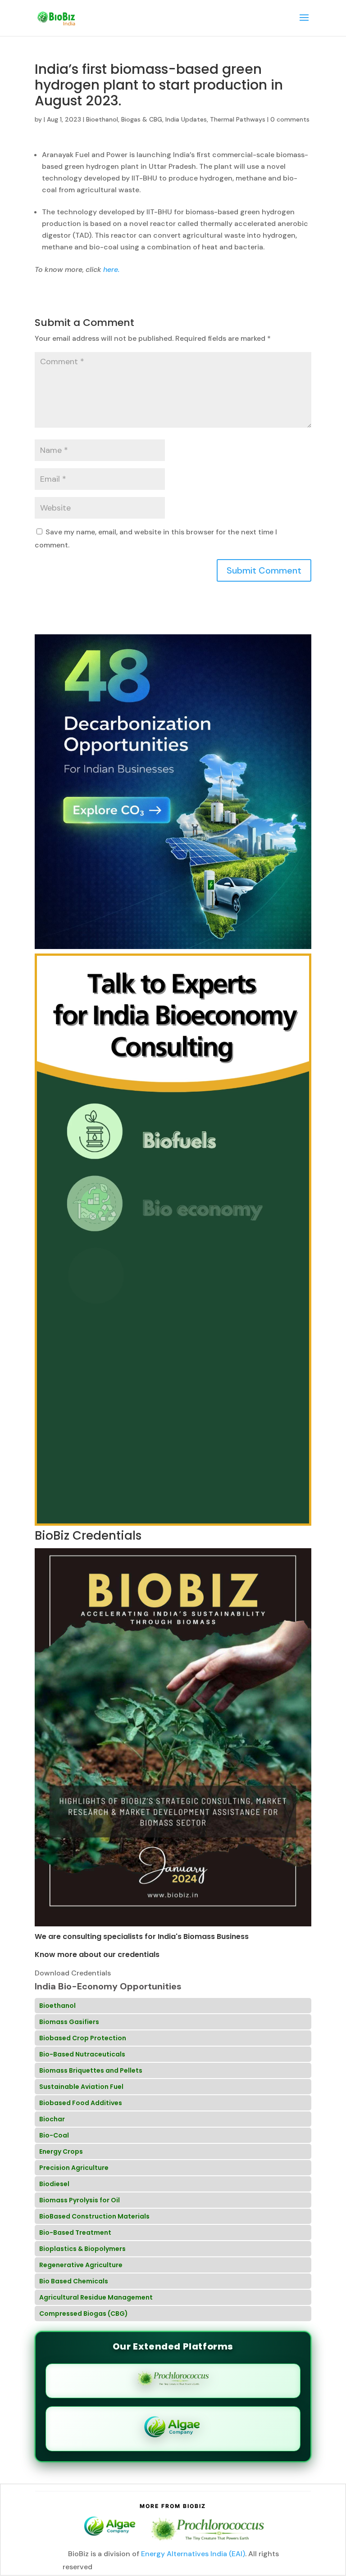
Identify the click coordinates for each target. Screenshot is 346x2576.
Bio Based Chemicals (74, 2281)
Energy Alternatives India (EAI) (193, 2554)
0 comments (290, 119)
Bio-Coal (54, 2135)
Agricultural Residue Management (96, 2297)
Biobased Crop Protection (83, 2038)
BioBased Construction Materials (94, 2216)
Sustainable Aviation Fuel (81, 2087)
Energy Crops (61, 2151)
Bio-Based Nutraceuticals (82, 2054)
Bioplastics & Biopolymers (82, 2249)
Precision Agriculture (74, 2168)
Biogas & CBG (142, 119)
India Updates (186, 119)
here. (110, 269)
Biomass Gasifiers (69, 2022)
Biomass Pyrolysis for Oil (80, 2200)
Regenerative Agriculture (81, 2265)
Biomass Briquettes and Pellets (91, 2070)
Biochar (52, 2119)
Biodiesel (54, 2184)
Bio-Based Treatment (75, 2233)
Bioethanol (102, 119)
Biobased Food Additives (81, 2103)
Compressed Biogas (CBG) (84, 2314)
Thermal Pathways (238, 119)
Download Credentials (73, 1973)
